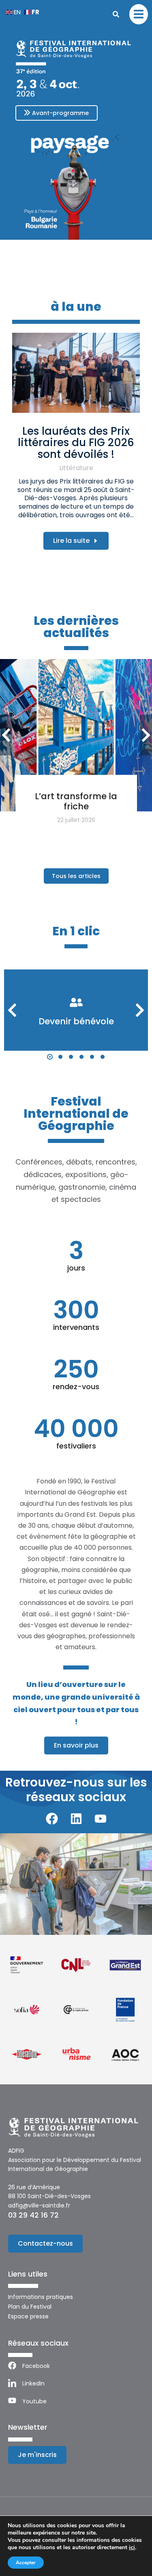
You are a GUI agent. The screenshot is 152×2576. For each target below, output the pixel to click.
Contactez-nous (45, 2243)
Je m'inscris (37, 2455)
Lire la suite (71, 541)
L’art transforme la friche (76, 801)
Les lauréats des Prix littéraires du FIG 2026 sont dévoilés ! (76, 443)
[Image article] (76, 373)
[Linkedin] (76, 1819)
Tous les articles (76, 876)
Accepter (26, 2563)
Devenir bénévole (76, 1021)
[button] (50, 1057)
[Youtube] (101, 1819)
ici (132, 2548)
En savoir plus (76, 1745)
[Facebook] (52, 1819)
